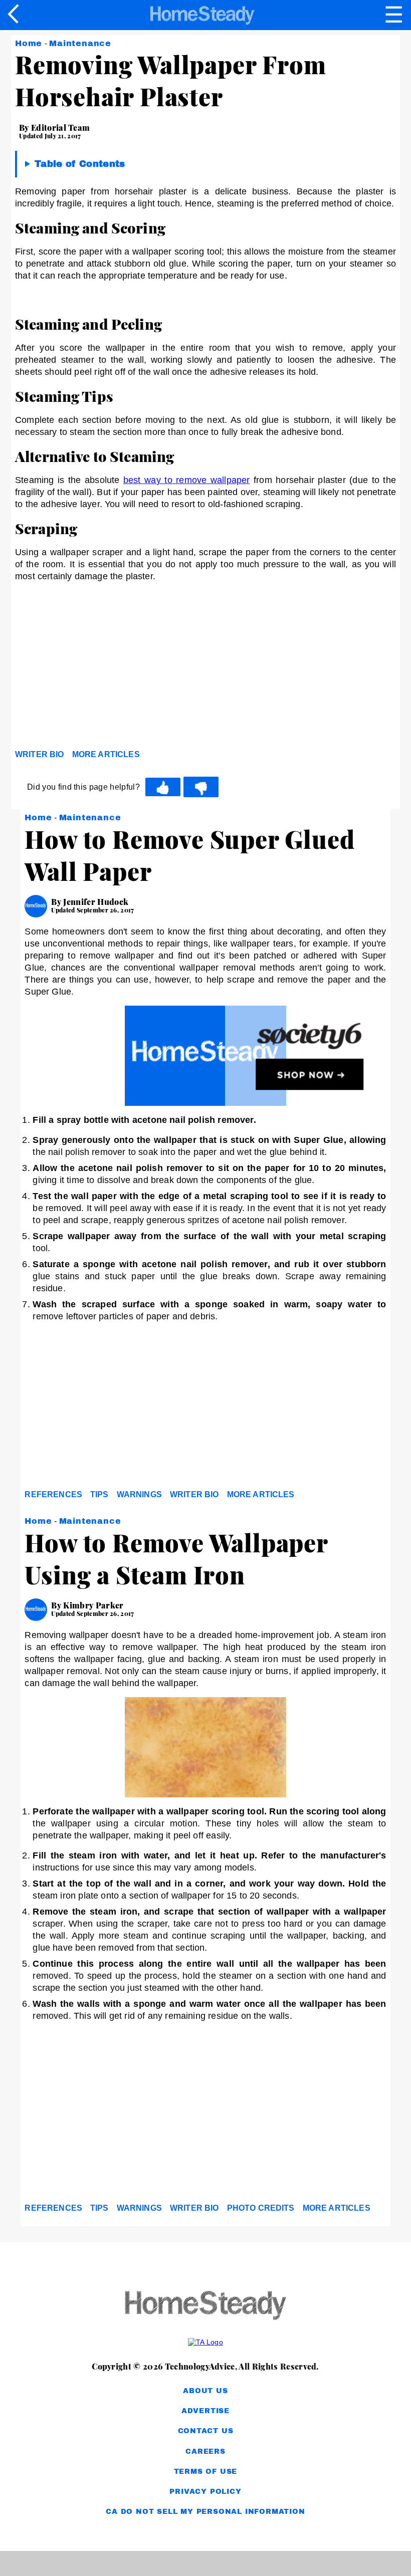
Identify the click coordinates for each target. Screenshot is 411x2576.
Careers (205, 2451)
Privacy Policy (205, 2492)
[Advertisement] (105, 668)
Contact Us (206, 2431)
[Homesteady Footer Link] (205, 2306)
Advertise (205, 2411)
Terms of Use (206, 2472)
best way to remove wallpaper (187, 480)
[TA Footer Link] (205, 2342)
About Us (205, 2391)
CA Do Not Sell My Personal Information (205, 2512)
